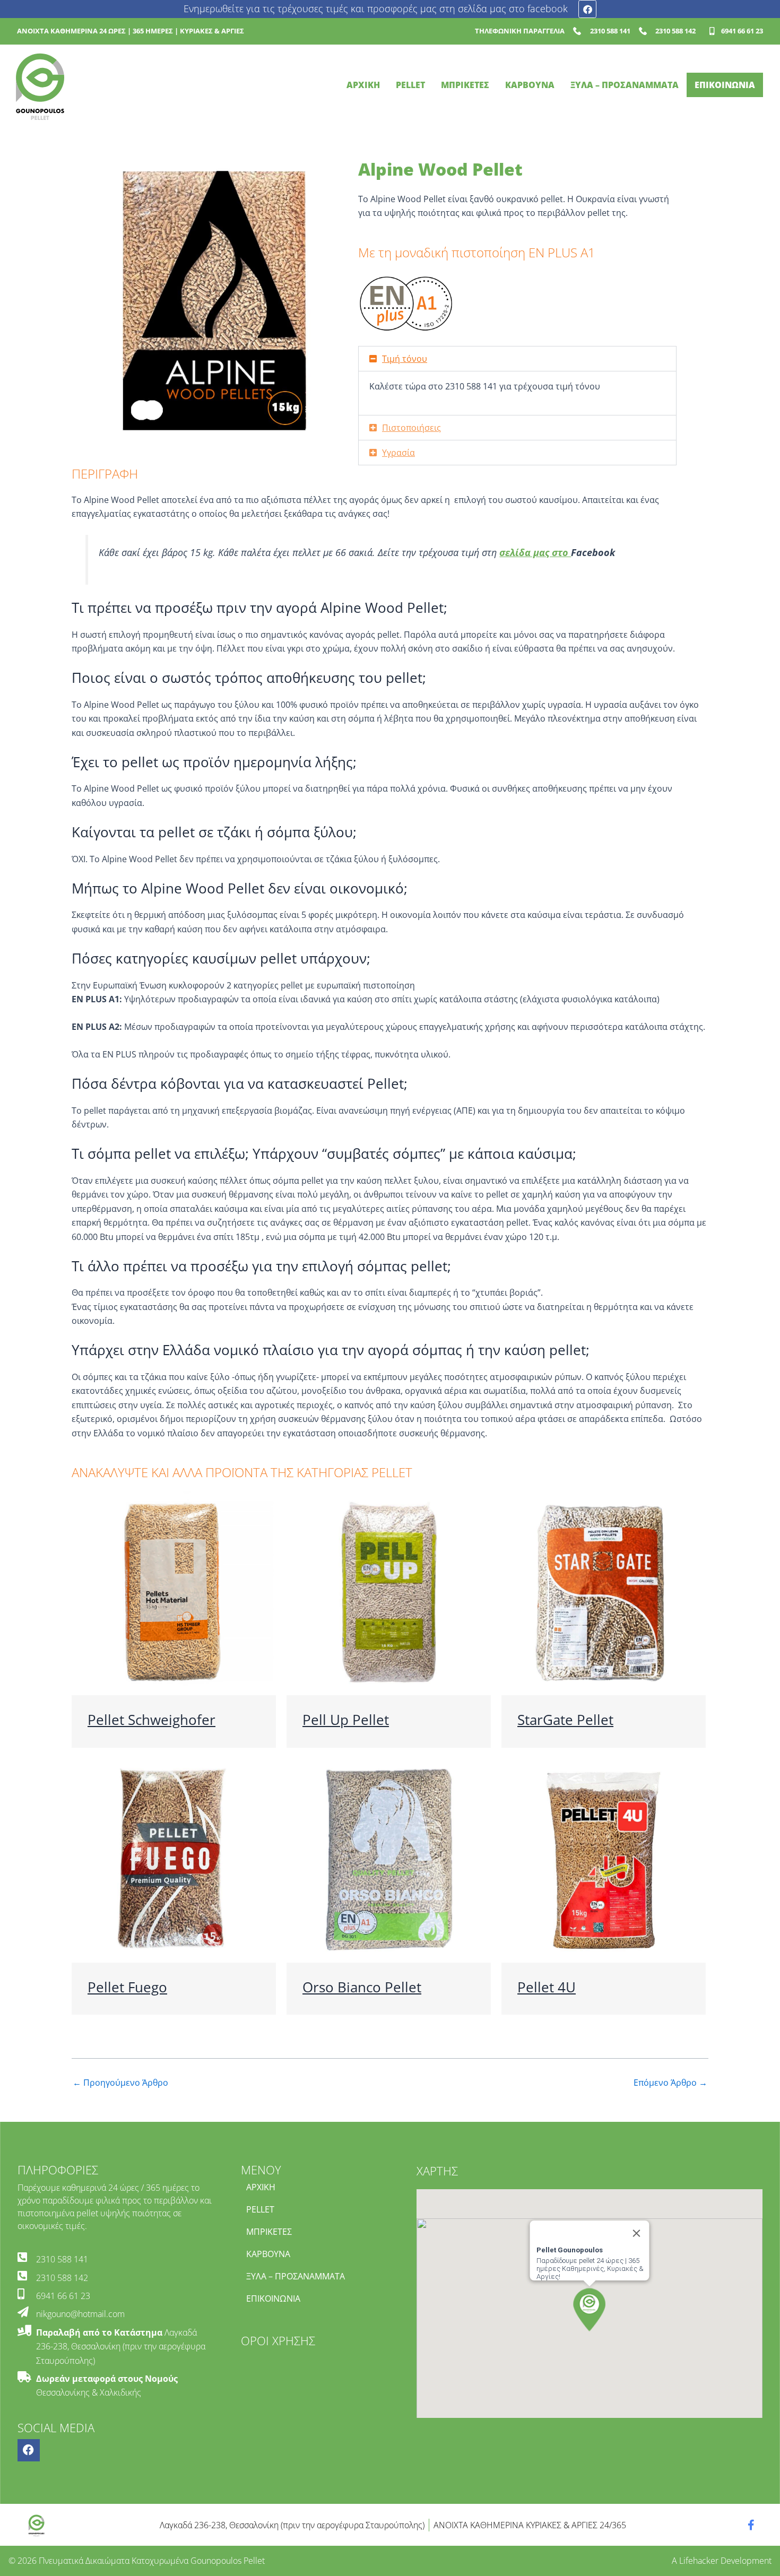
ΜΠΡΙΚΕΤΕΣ (465, 85)
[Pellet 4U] (604, 1859)
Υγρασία (398, 453)
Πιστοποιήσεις (411, 428)
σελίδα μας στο (535, 552)
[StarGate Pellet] (604, 1592)
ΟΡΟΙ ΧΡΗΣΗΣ (278, 2341)
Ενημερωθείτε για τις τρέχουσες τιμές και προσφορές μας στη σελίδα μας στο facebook (376, 8)
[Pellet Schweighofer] (174, 1592)
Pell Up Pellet (346, 1720)
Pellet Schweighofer (151, 1720)
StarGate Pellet (565, 1720)
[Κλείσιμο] (636, 2233)
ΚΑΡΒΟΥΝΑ (530, 85)
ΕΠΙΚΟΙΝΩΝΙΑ (725, 85)
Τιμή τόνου (405, 359)
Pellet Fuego (127, 1987)
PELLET (410, 85)
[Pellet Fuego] (174, 1859)
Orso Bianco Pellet (362, 1987)
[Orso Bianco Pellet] (389, 1859)
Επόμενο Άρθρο (670, 2083)
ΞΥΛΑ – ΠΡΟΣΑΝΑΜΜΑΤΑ (625, 85)
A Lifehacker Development (722, 2561)
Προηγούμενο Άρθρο (120, 2083)
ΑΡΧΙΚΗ (363, 85)
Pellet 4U (547, 1987)
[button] (517, 359)
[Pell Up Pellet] (389, 1592)
